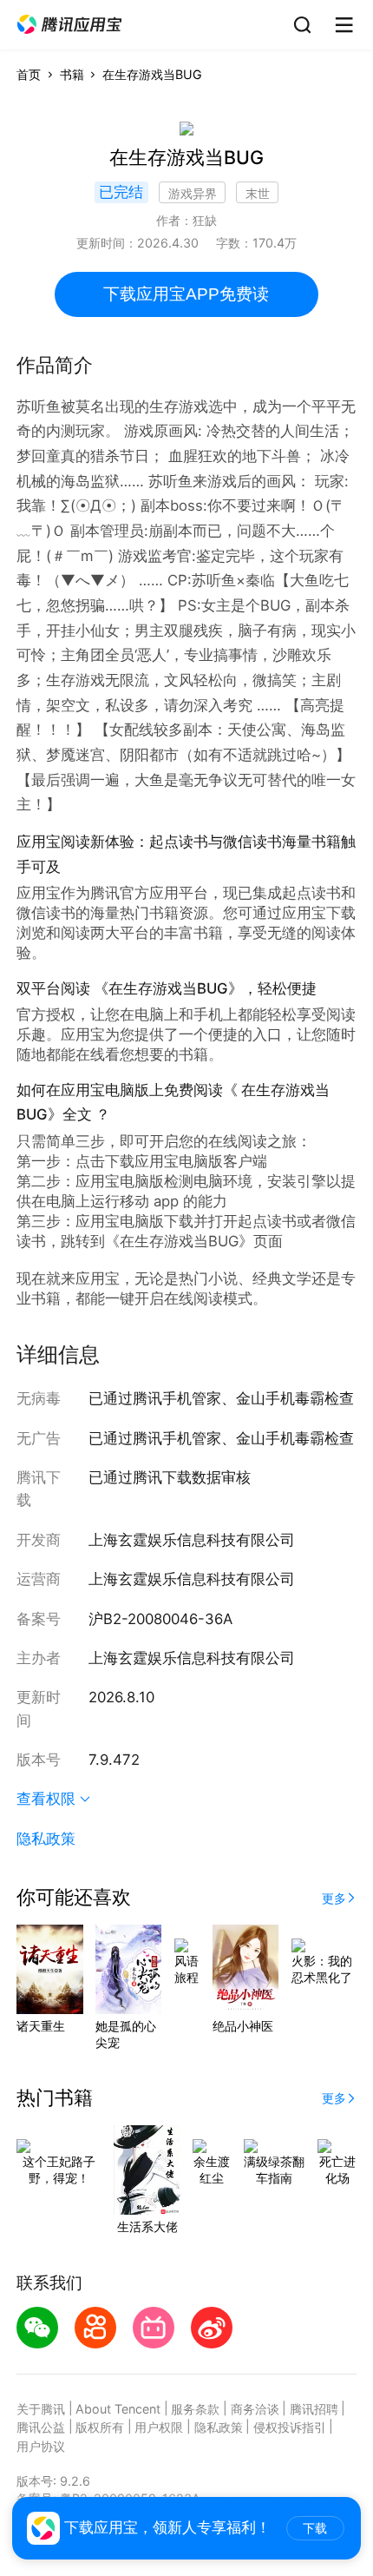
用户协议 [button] (41, 2446)
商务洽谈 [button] (255, 2409)
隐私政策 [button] (46, 1839)
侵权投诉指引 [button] (290, 2427)
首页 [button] (29, 74)
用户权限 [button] (159, 2427)
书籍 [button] (72, 74)
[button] (69, 25)
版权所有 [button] (100, 2427)
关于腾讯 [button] (41, 2409)
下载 (315, 2528)
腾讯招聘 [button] (314, 2409)
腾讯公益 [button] (41, 2427)
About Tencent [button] (118, 2409)
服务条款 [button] (195, 2409)
